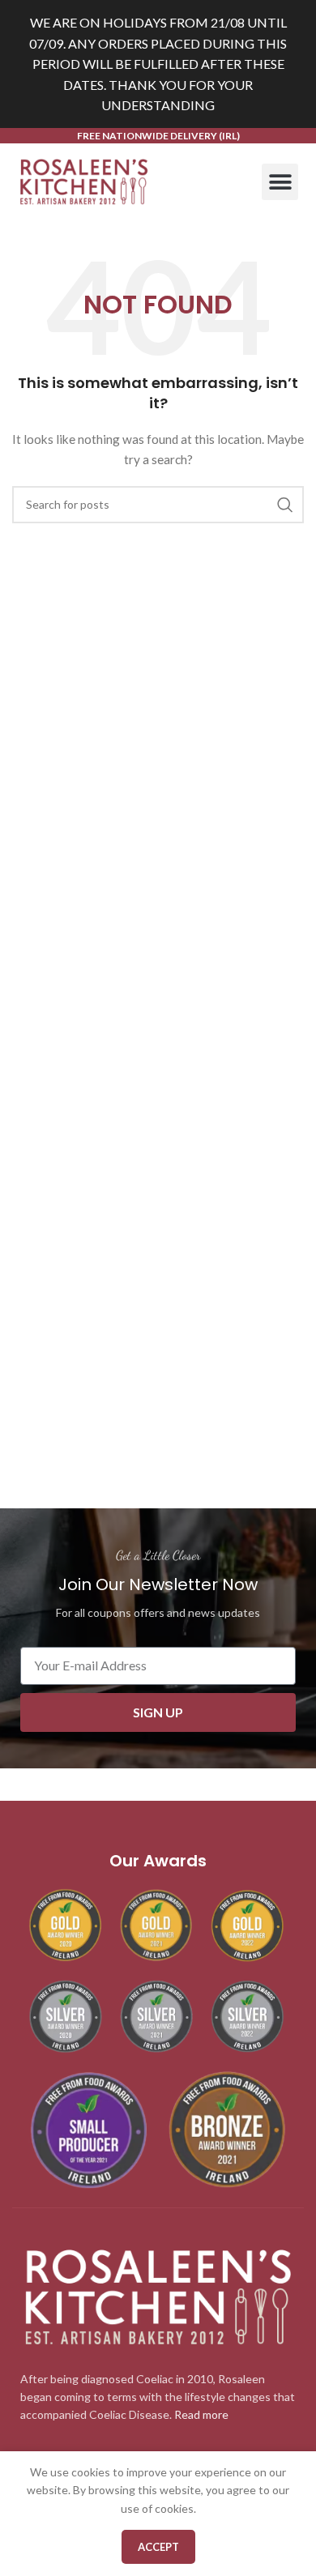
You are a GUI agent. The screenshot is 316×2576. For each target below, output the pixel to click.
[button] (280, 182)
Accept (158, 2547)
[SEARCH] (285, 505)
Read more (201, 2414)
